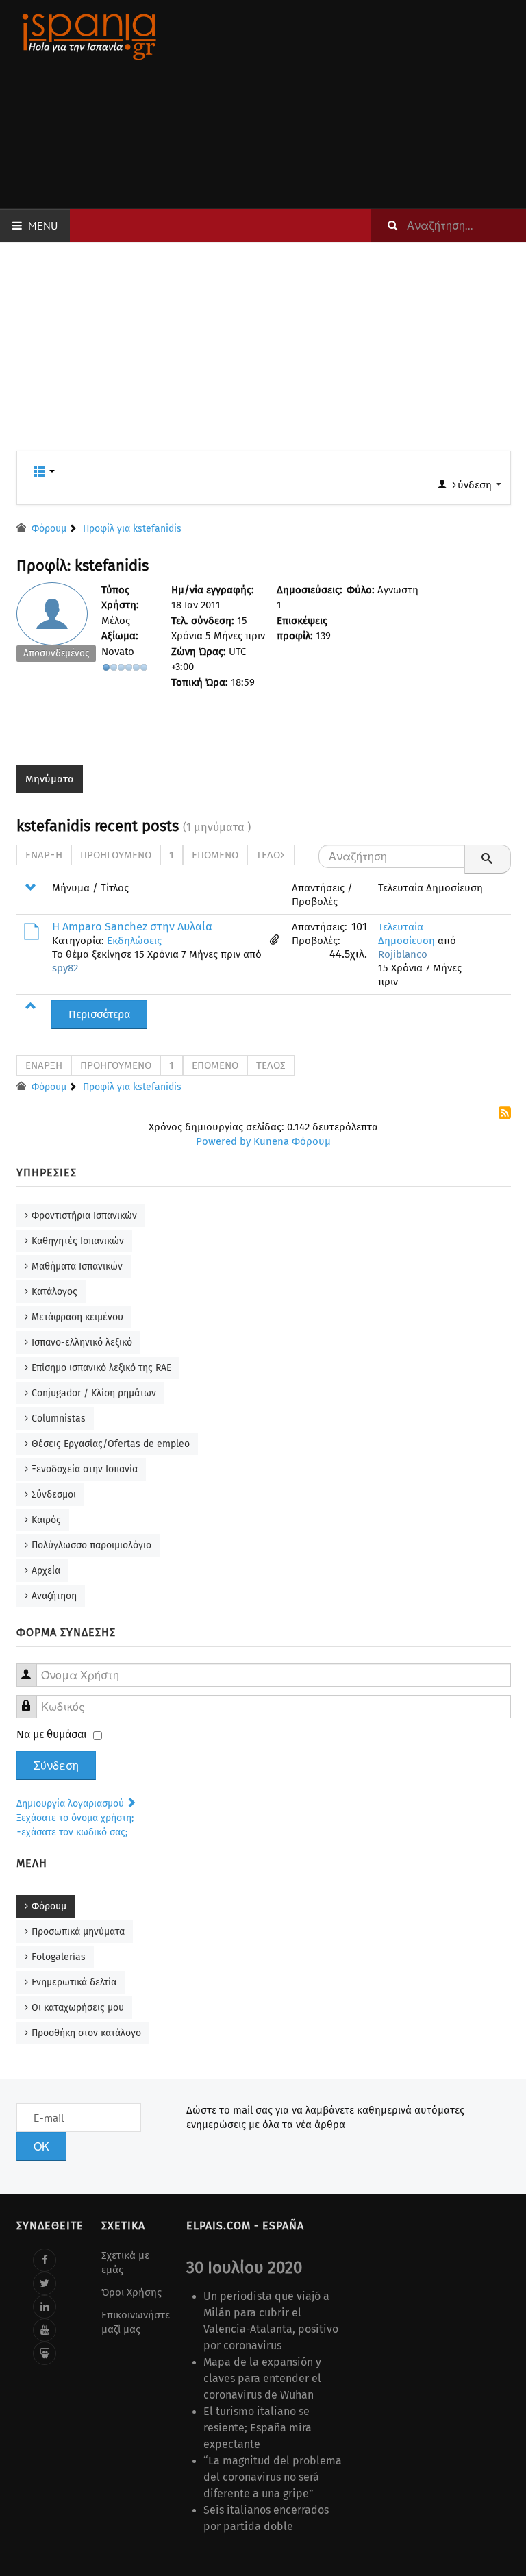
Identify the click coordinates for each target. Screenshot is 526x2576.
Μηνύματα (50, 779)
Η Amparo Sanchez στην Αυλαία (132, 927)
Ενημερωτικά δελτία (74, 1982)
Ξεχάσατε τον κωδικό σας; (72, 1832)
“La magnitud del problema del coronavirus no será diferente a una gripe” (273, 2477)
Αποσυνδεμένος (56, 653)
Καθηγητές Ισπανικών (78, 1241)
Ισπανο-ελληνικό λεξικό (82, 1342)
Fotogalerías (59, 1957)
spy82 (65, 968)
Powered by (223, 1141)
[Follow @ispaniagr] (45, 2283)
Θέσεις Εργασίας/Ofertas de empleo (111, 1444)
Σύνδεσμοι (54, 1495)
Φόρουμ (49, 1906)
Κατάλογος (54, 1292)
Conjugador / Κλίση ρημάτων (94, 1393)
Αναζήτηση (54, 1596)
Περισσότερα (99, 1014)
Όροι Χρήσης (131, 2292)
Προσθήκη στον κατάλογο (86, 2033)
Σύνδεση (56, 1766)
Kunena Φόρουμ (292, 1141)
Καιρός (46, 1520)
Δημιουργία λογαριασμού (72, 1804)
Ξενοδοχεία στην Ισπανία (85, 1469)
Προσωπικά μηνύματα (78, 1932)
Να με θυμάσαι (52, 1734)
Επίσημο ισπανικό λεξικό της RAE (101, 1368)
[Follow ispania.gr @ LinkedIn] (45, 2307)
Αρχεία (46, 1571)
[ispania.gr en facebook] (45, 2260)
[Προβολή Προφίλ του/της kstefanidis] (57, 626)
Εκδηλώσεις (134, 941)
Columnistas (59, 1419)
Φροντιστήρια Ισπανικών (84, 1216)
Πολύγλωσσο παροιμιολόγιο (91, 1545)
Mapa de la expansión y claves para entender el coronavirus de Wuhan (262, 2378)
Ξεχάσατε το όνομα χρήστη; (75, 1818)
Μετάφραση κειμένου (77, 1317)
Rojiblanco (403, 954)
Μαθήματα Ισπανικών (77, 1266)
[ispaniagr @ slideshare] (45, 2353)
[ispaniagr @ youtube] (45, 2330)
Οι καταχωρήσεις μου (78, 2008)
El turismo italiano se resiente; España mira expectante (258, 2428)
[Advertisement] (349, 104)
